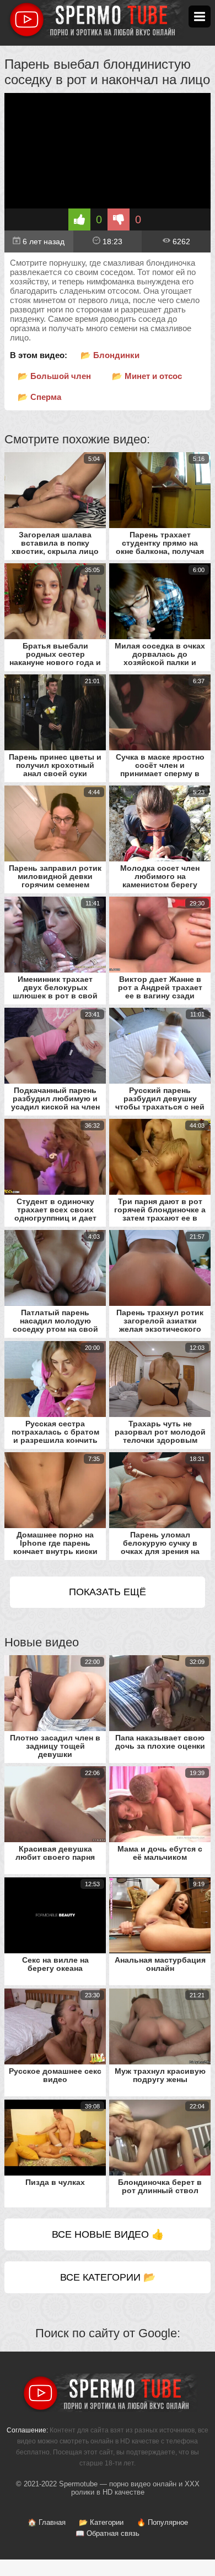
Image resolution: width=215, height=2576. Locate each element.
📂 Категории (101, 2522)
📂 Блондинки (110, 355)
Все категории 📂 (108, 2277)
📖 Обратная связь (108, 2533)
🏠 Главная (47, 2522)
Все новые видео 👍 (108, 2234)
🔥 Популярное (162, 2522)
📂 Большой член (54, 376)
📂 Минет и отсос (147, 376)
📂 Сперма (39, 397)
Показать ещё (108, 1592)
